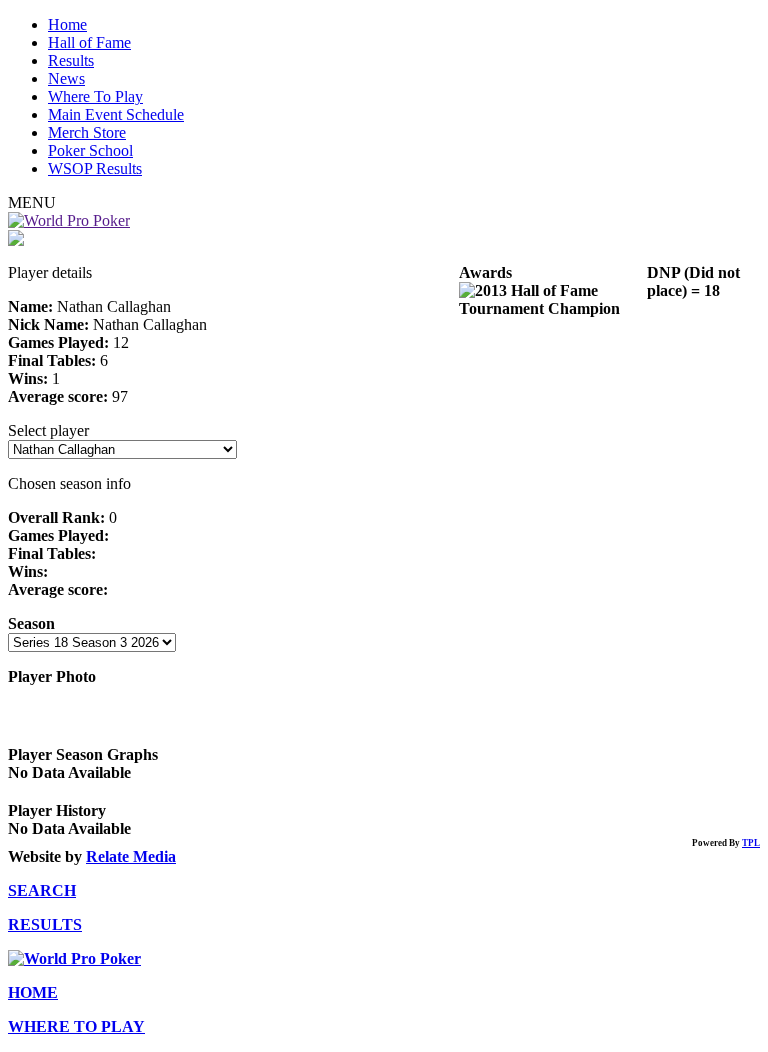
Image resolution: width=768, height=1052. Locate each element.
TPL (751, 843)
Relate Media (131, 856)
